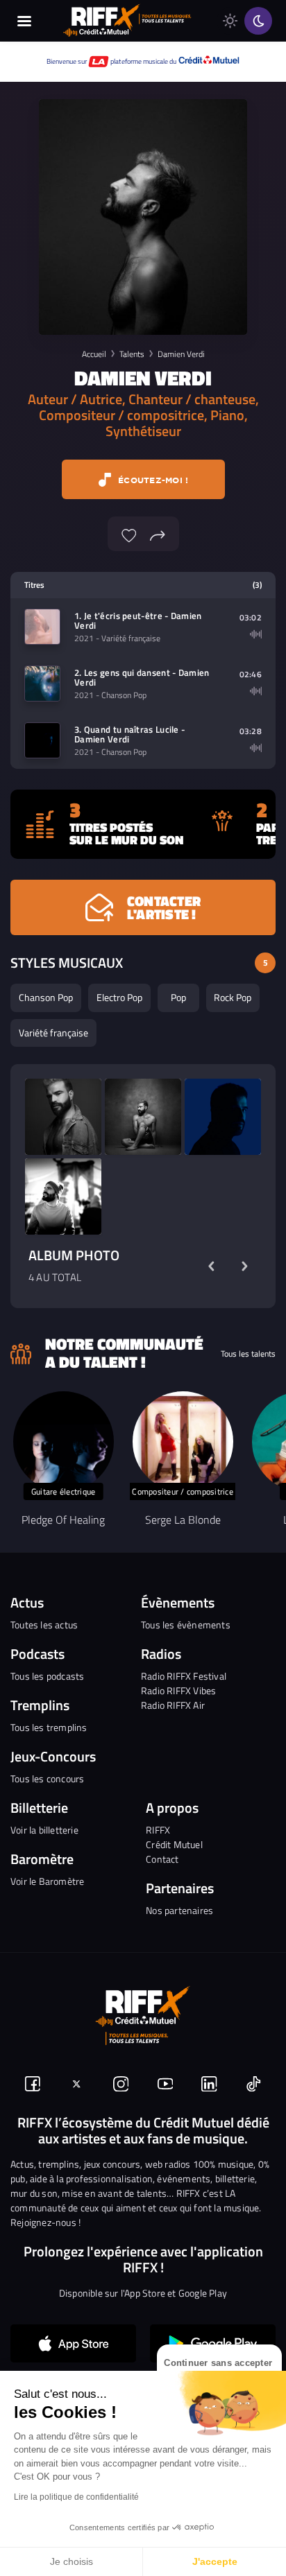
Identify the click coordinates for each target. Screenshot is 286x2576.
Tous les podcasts (47, 1676)
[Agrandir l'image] (63, 1117)
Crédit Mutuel (174, 1844)
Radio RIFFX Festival (184, 1676)
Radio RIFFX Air (173, 1705)
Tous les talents (248, 1354)
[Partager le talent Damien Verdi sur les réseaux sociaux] (158, 534)
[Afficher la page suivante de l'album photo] (244, 1266)
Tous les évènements (186, 1625)
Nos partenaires (179, 1910)
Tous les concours (47, 1778)
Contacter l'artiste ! (164, 907)
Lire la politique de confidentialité (76, 2497)
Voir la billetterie (44, 1830)
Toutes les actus (44, 1625)
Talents (132, 354)
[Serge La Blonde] (183, 1442)
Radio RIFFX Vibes (178, 1690)
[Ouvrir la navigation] (24, 21)
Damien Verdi (181, 354)
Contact (162, 1859)
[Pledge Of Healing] (64, 1442)
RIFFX (158, 1830)
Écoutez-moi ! (152, 480)
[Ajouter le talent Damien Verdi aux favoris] (129, 534)
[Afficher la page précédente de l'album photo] (211, 1266)
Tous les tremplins (49, 1727)
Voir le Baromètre (47, 1881)
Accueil (94, 354)
